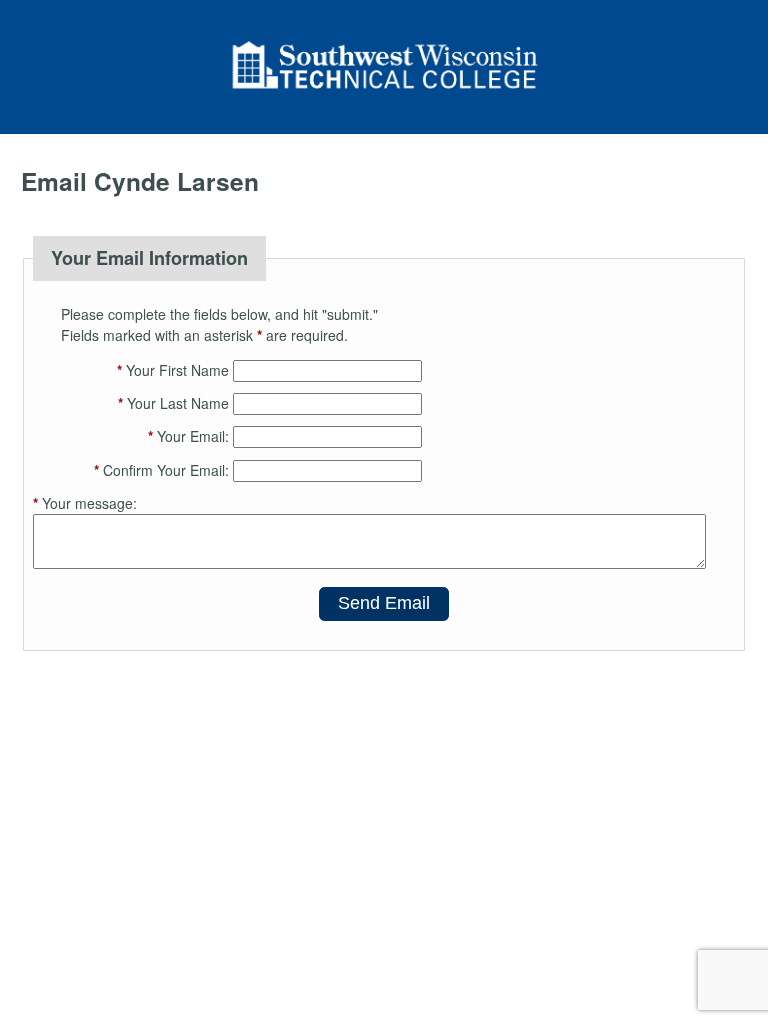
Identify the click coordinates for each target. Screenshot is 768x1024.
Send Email (384, 603)
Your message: (85, 503)
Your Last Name (173, 403)
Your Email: (188, 436)
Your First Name (173, 370)
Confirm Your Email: (161, 470)
